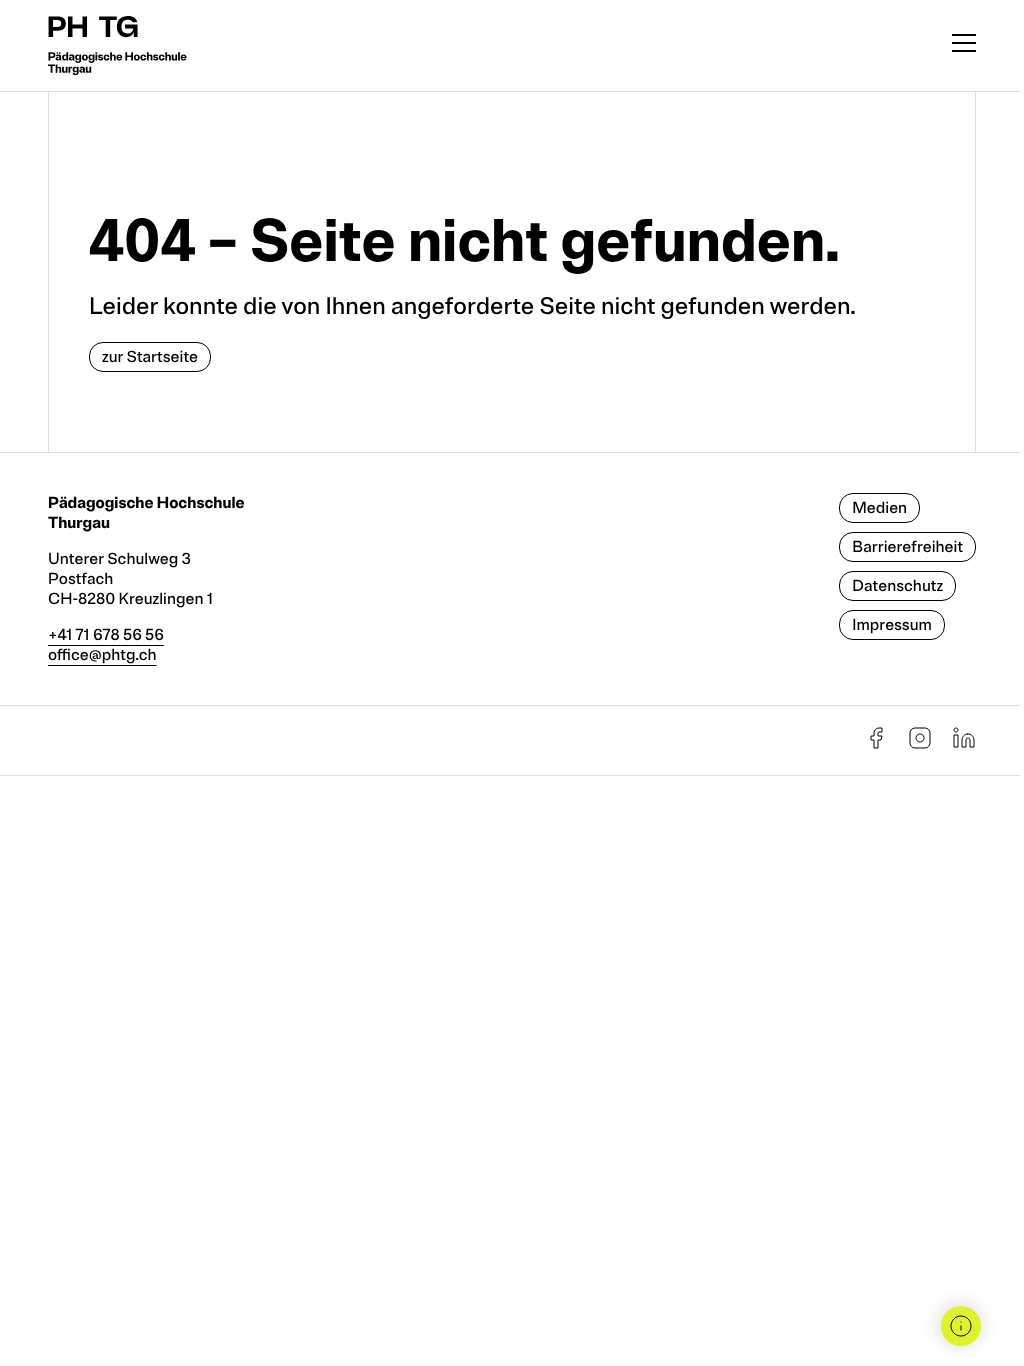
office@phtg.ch (102, 655)
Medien (879, 508)
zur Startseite (150, 357)
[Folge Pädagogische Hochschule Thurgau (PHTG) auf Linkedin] (964, 745)
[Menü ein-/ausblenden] (964, 45)
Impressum (892, 625)
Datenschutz (897, 586)
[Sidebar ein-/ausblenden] (961, 1326)
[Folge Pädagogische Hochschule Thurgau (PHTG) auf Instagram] (920, 745)
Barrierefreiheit (907, 547)
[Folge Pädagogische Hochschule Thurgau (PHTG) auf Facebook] (876, 745)
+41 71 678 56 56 (106, 635)
